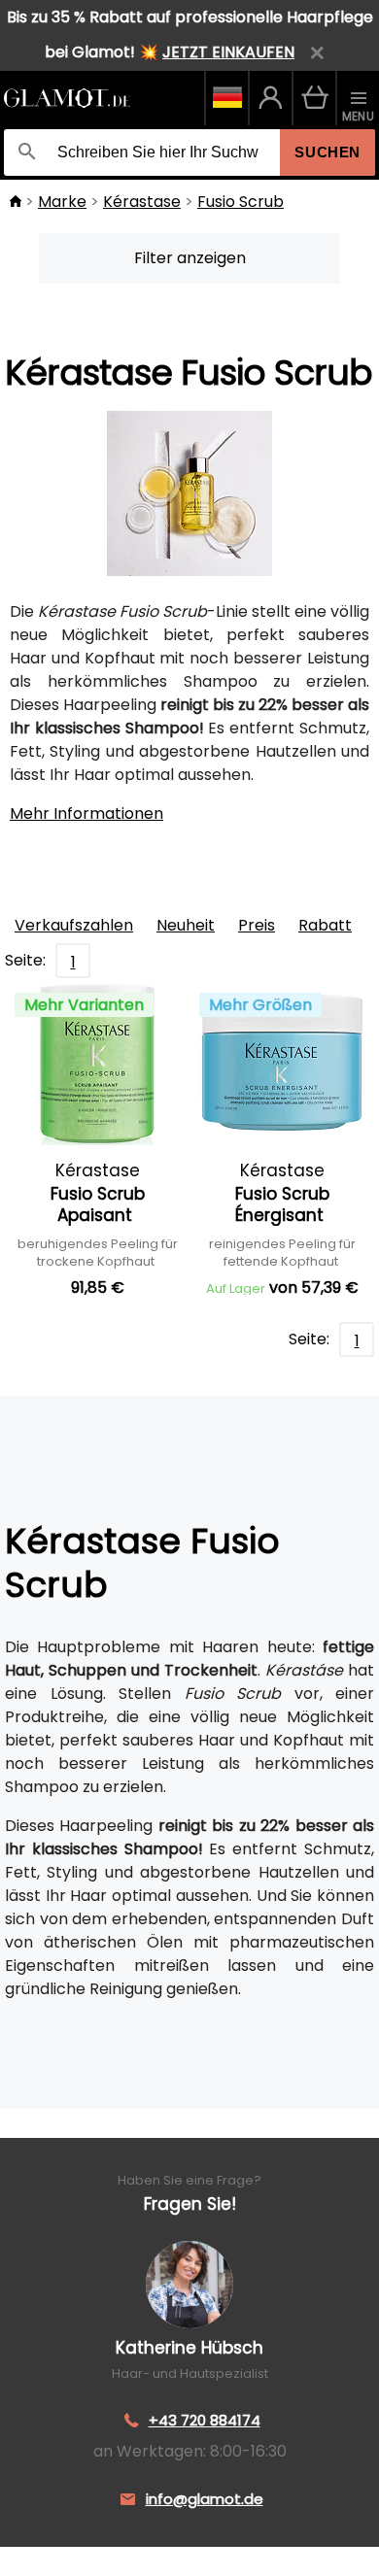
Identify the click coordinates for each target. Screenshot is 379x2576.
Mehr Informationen (86, 813)
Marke (62, 202)
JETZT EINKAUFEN (228, 52)
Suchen (327, 152)
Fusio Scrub (241, 202)
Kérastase (142, 202)
